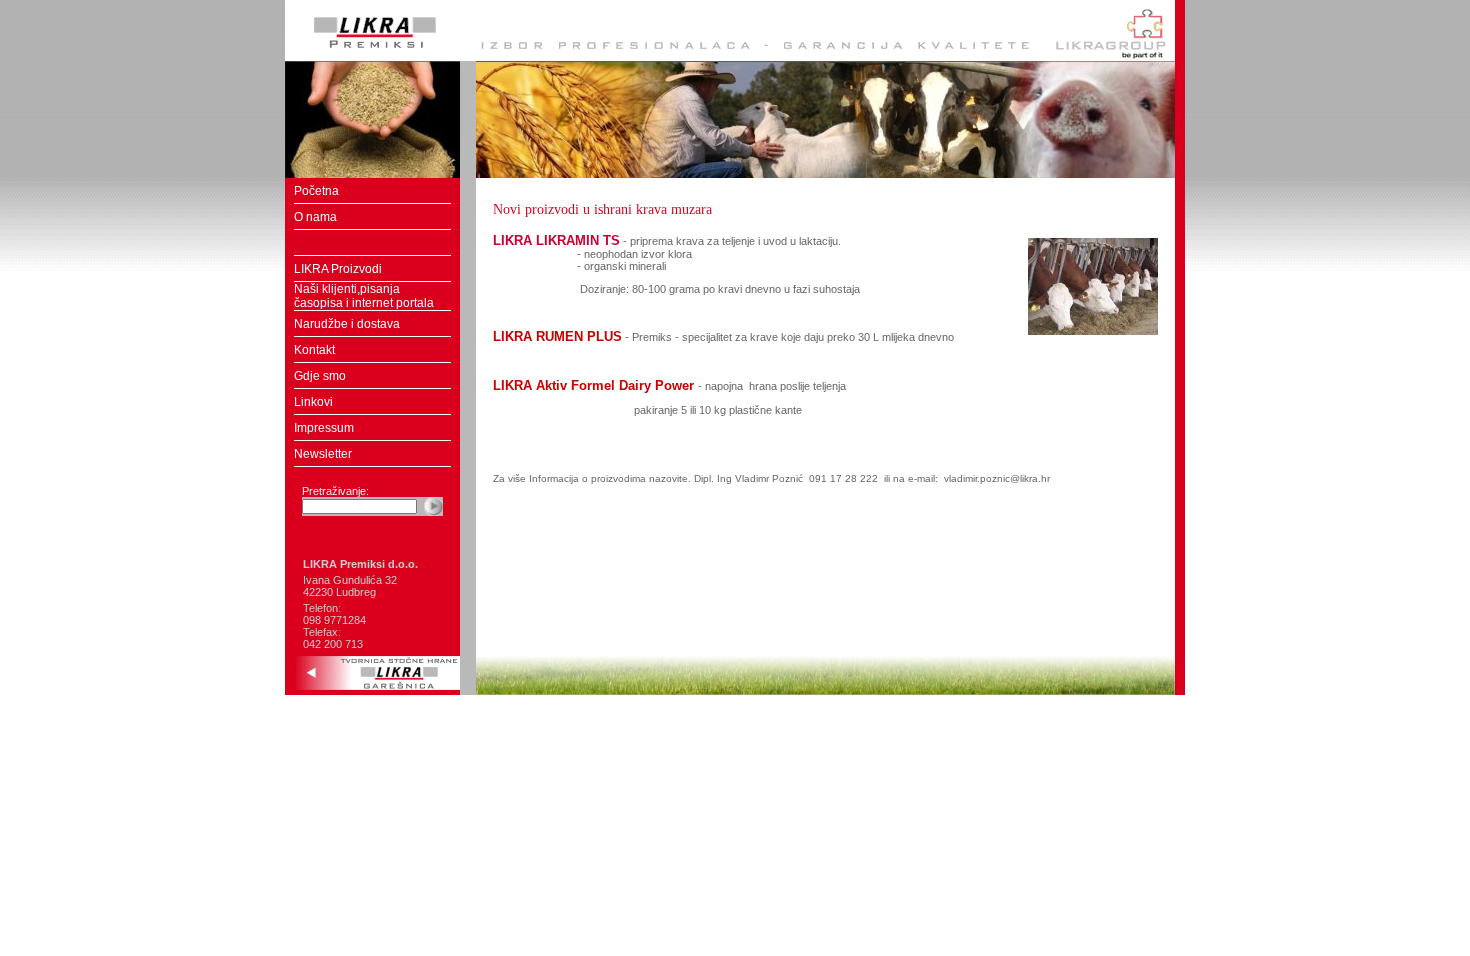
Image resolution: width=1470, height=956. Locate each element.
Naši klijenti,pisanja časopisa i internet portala (364, 296)
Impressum (324, 428)
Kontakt (314, 350)
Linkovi (313, 402)
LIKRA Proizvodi (338, 269)
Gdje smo (320, 376)
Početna (316, 191)
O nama (315, 217)
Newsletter (323, 454)
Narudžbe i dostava (347, 324)
